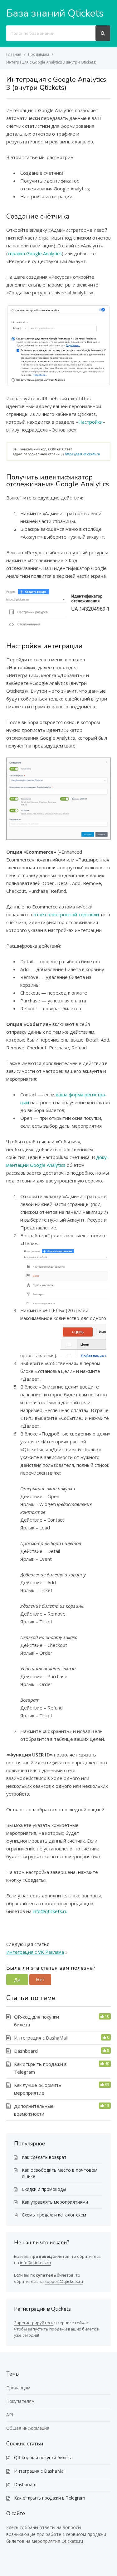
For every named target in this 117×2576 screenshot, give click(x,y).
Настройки (90, 422)
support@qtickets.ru (64, 2281)
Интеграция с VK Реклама (35, 1952)
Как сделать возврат (44, 2157)
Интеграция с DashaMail (41, 2038)
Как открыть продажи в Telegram (50, 2498)
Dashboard (26, 2051)
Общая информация (28, 2428)
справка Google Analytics (35, 253)
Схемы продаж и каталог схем (54, 2215)
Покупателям (20, 2401)
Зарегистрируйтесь (34, 2323)
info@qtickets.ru (50, 1911)
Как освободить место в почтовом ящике (60, 2173)
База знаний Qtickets (55, 13)
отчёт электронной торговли (66, 914)
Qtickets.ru (72, 2541)
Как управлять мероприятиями (55, 2202)
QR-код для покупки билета (43, 2457)
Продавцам (18, 2388)
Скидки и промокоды (44, 2189)
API (10, 2415)
